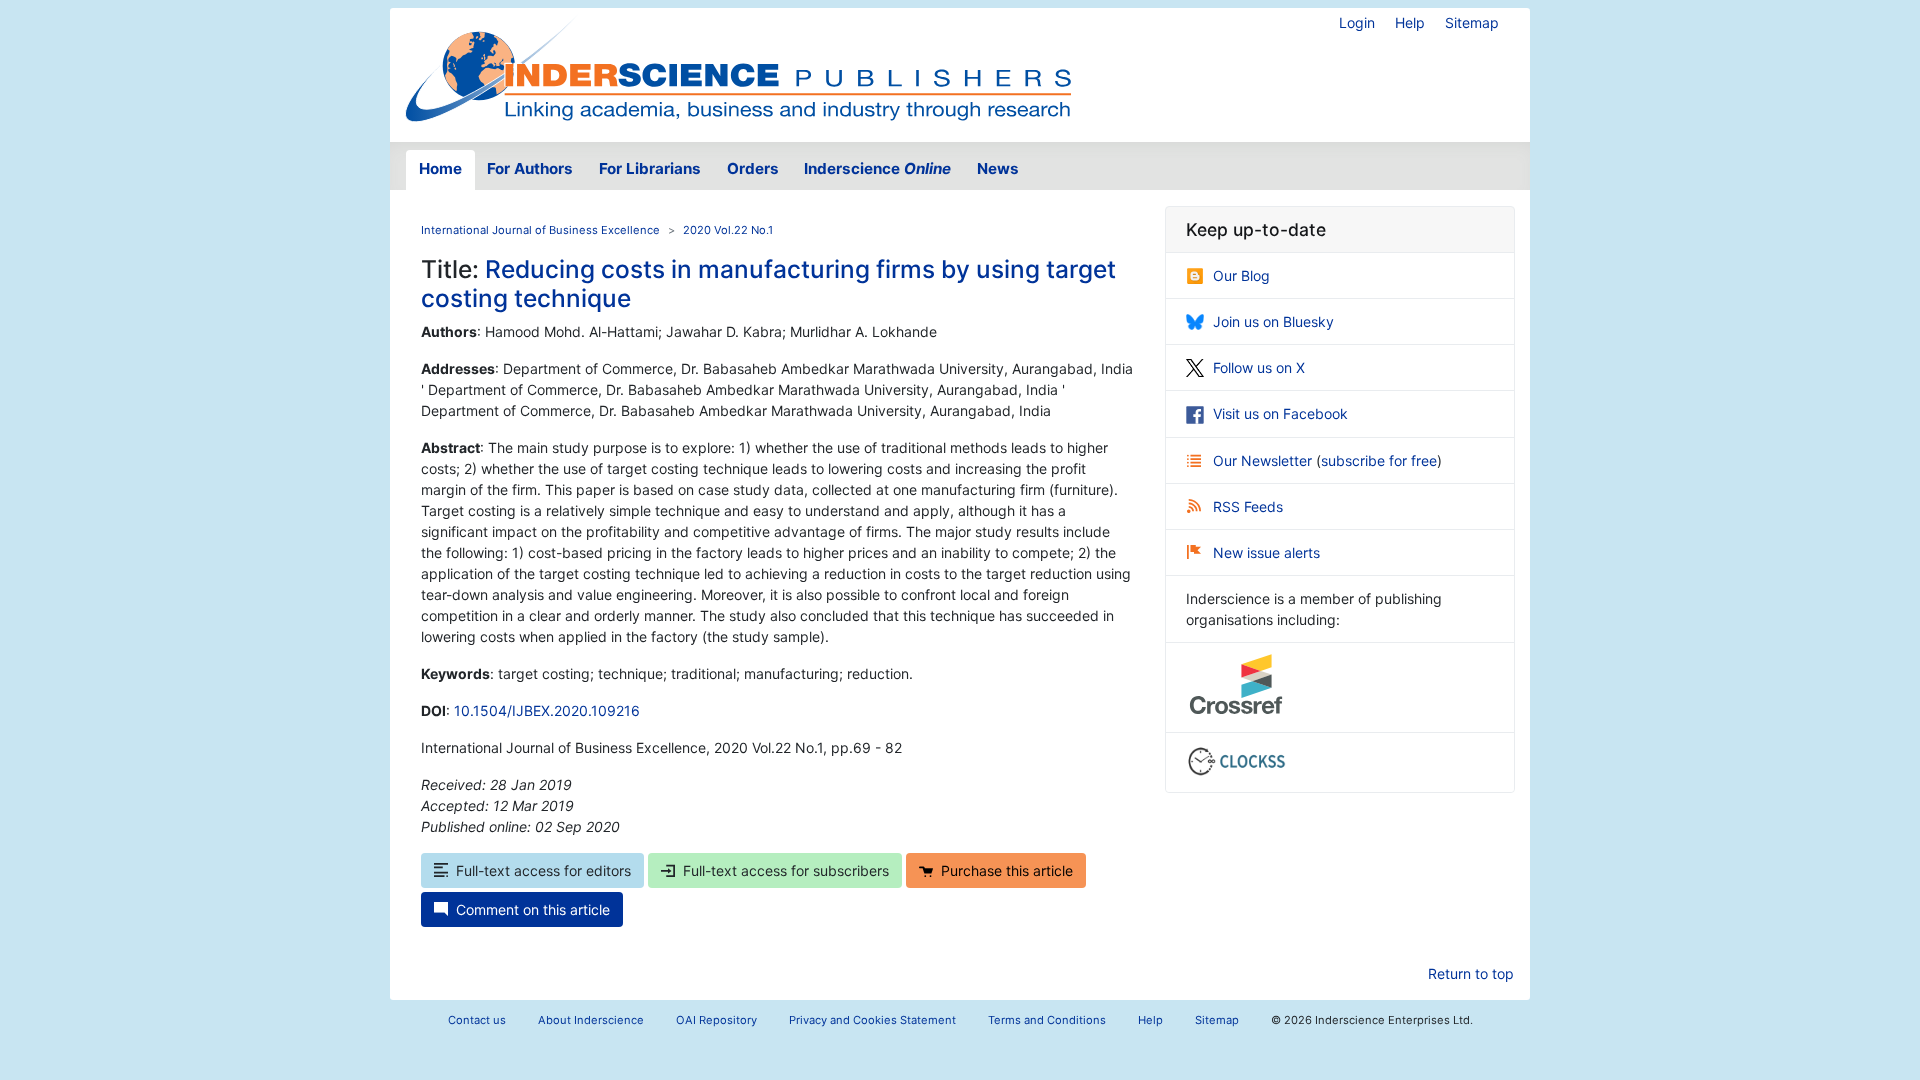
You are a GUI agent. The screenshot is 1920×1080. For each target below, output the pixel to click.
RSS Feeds (1248, 506)
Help (1410, 22)
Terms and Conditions (1047, 1020)
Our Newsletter (1264, 460)
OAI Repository (716, 1020)
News (998, 168)
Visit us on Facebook (1280, 413)
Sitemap (1472, 22)
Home (440, 168)
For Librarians (650, 168)
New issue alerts (1266, 552)
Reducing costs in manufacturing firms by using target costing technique (768, 283)
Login (1357, 22)
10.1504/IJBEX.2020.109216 (547, 710)
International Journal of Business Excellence (540, 230)
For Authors (530, 168)
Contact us (477, 1020)
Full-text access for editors (543, 870)
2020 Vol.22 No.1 (728, 230)
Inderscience (877, 168)
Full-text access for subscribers (786, 870)
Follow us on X (1259, 367)
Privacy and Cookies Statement (872, 1020)
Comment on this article (533, 909)
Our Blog (1241, 275)
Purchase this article (1007, 870)
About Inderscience (591, 1020)
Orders (753, 168)
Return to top (1471, 973)
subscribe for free (1379, 460)
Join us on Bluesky (1273, 321)
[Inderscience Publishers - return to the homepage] (738, 67)
